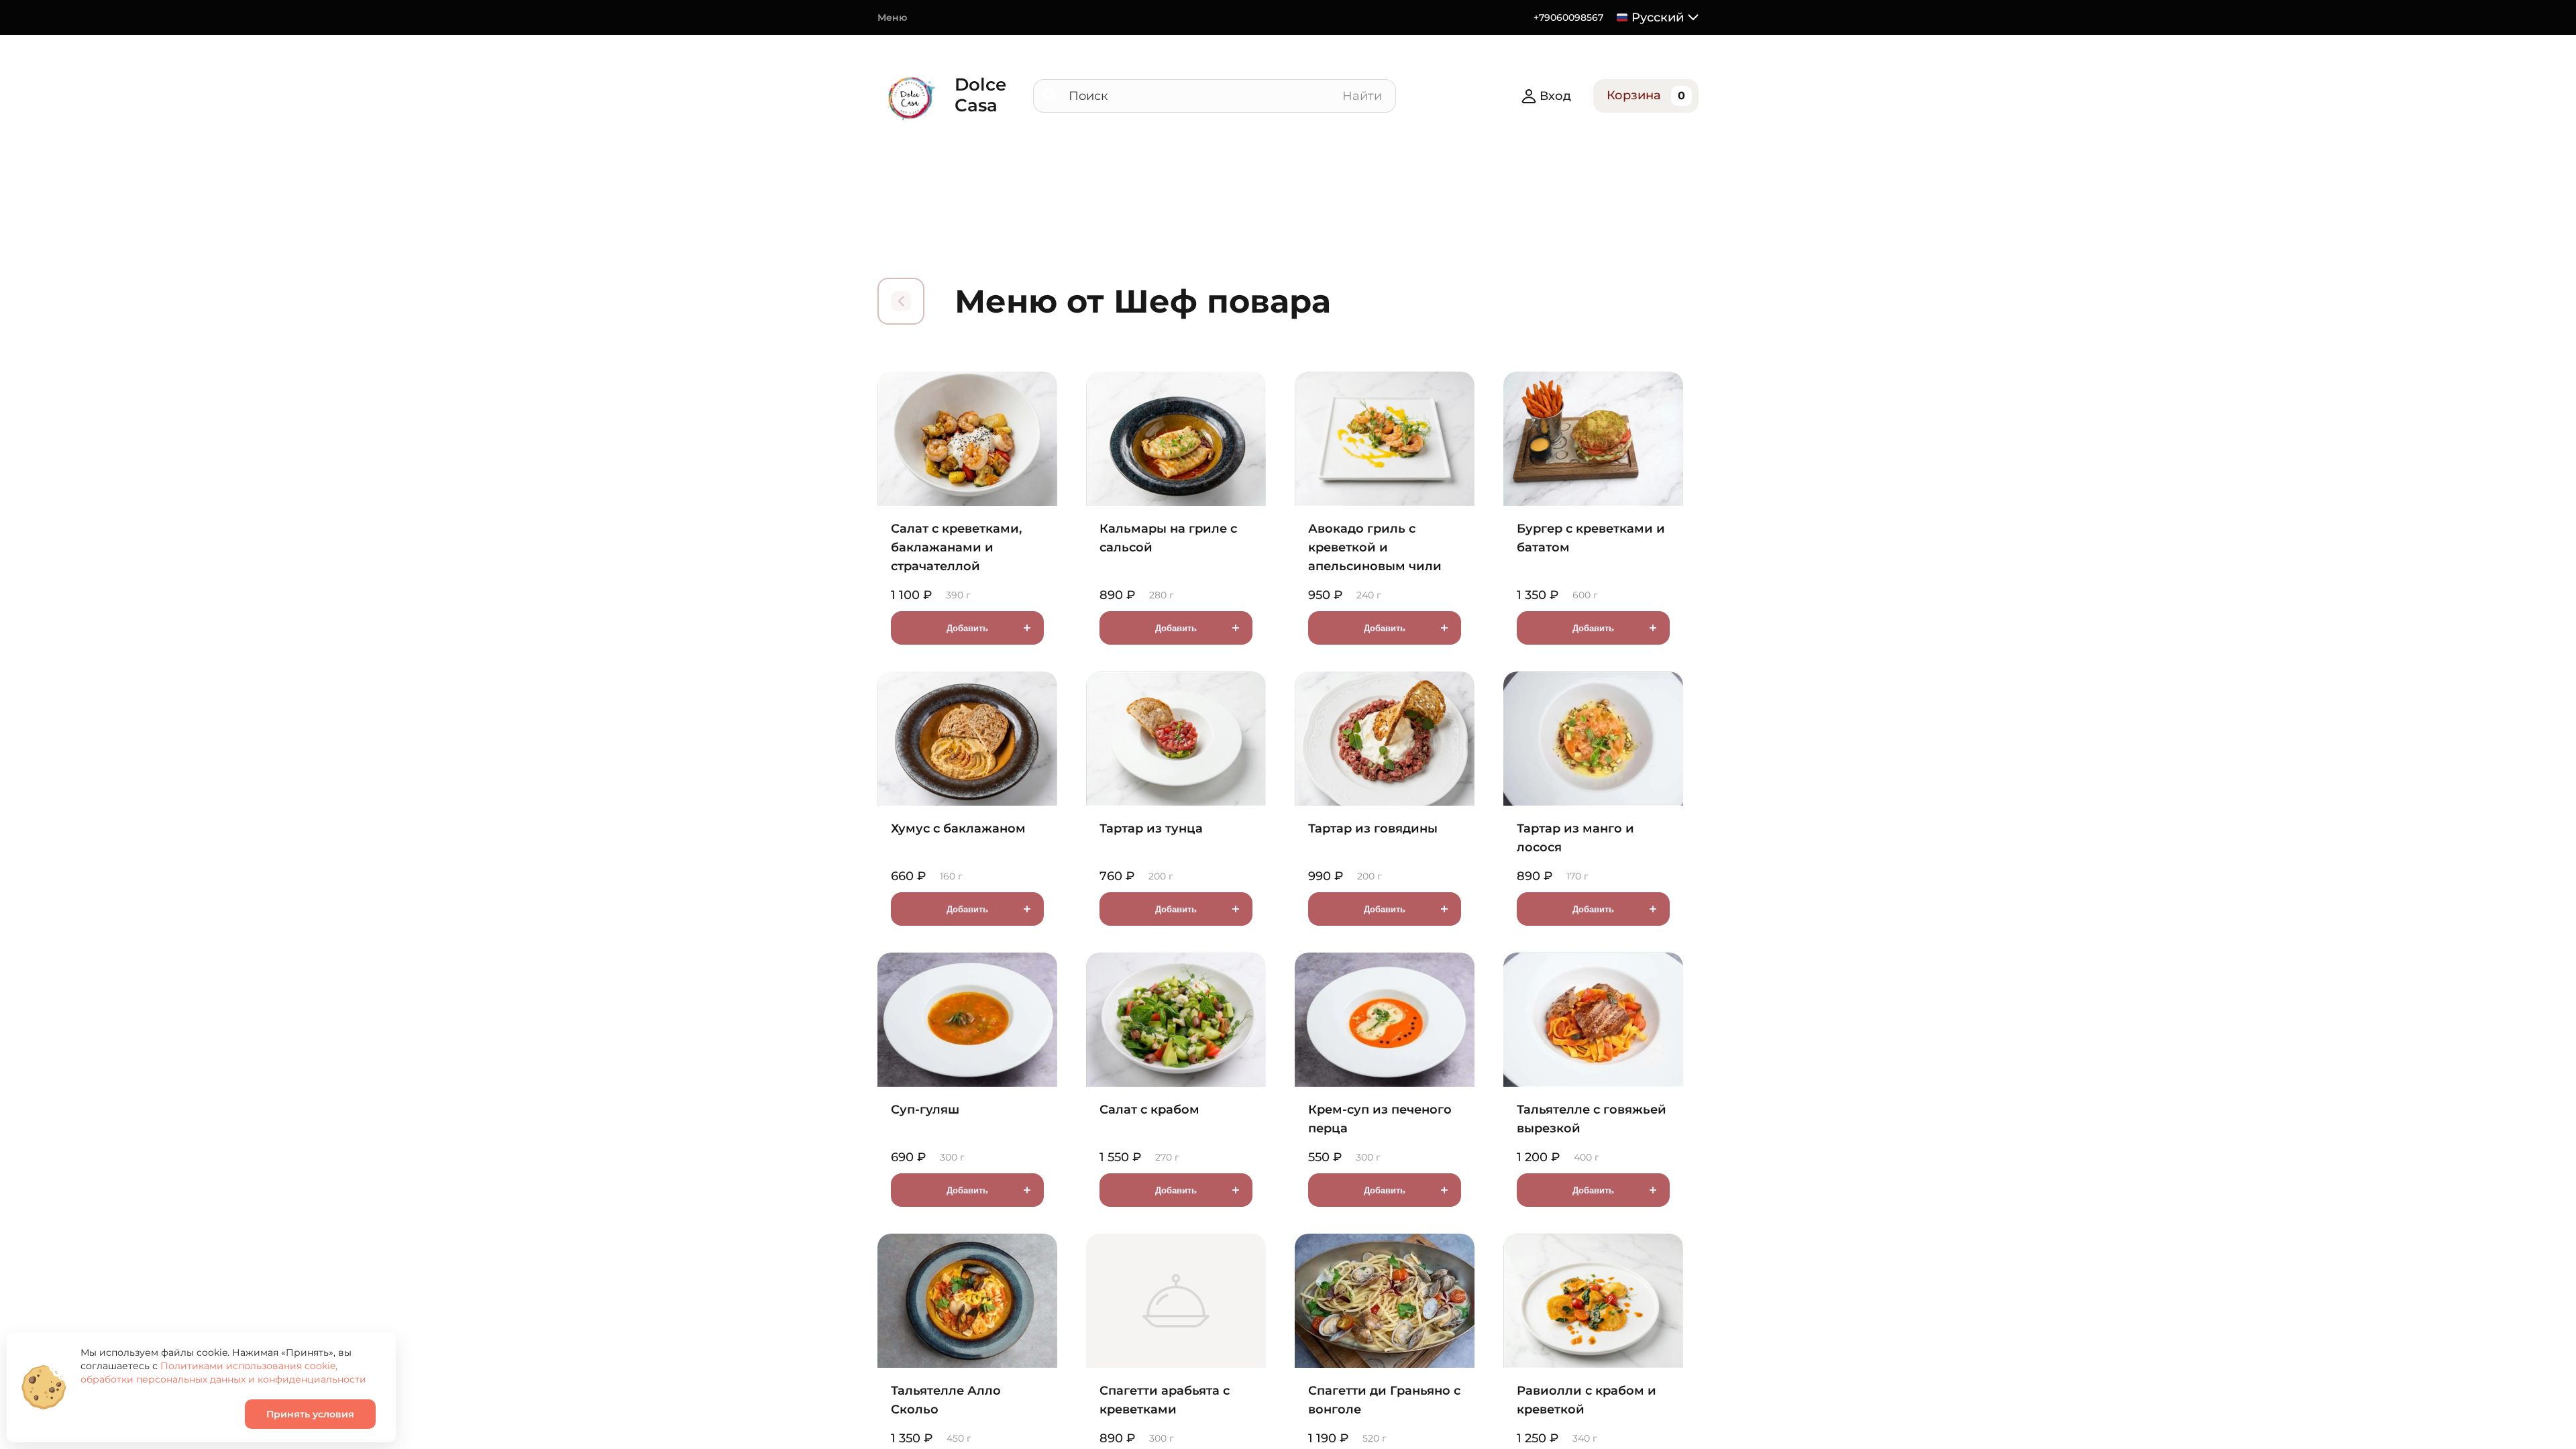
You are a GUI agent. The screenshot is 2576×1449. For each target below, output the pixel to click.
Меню (892, 17)
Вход (1555, 96)
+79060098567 (1568, 17)
